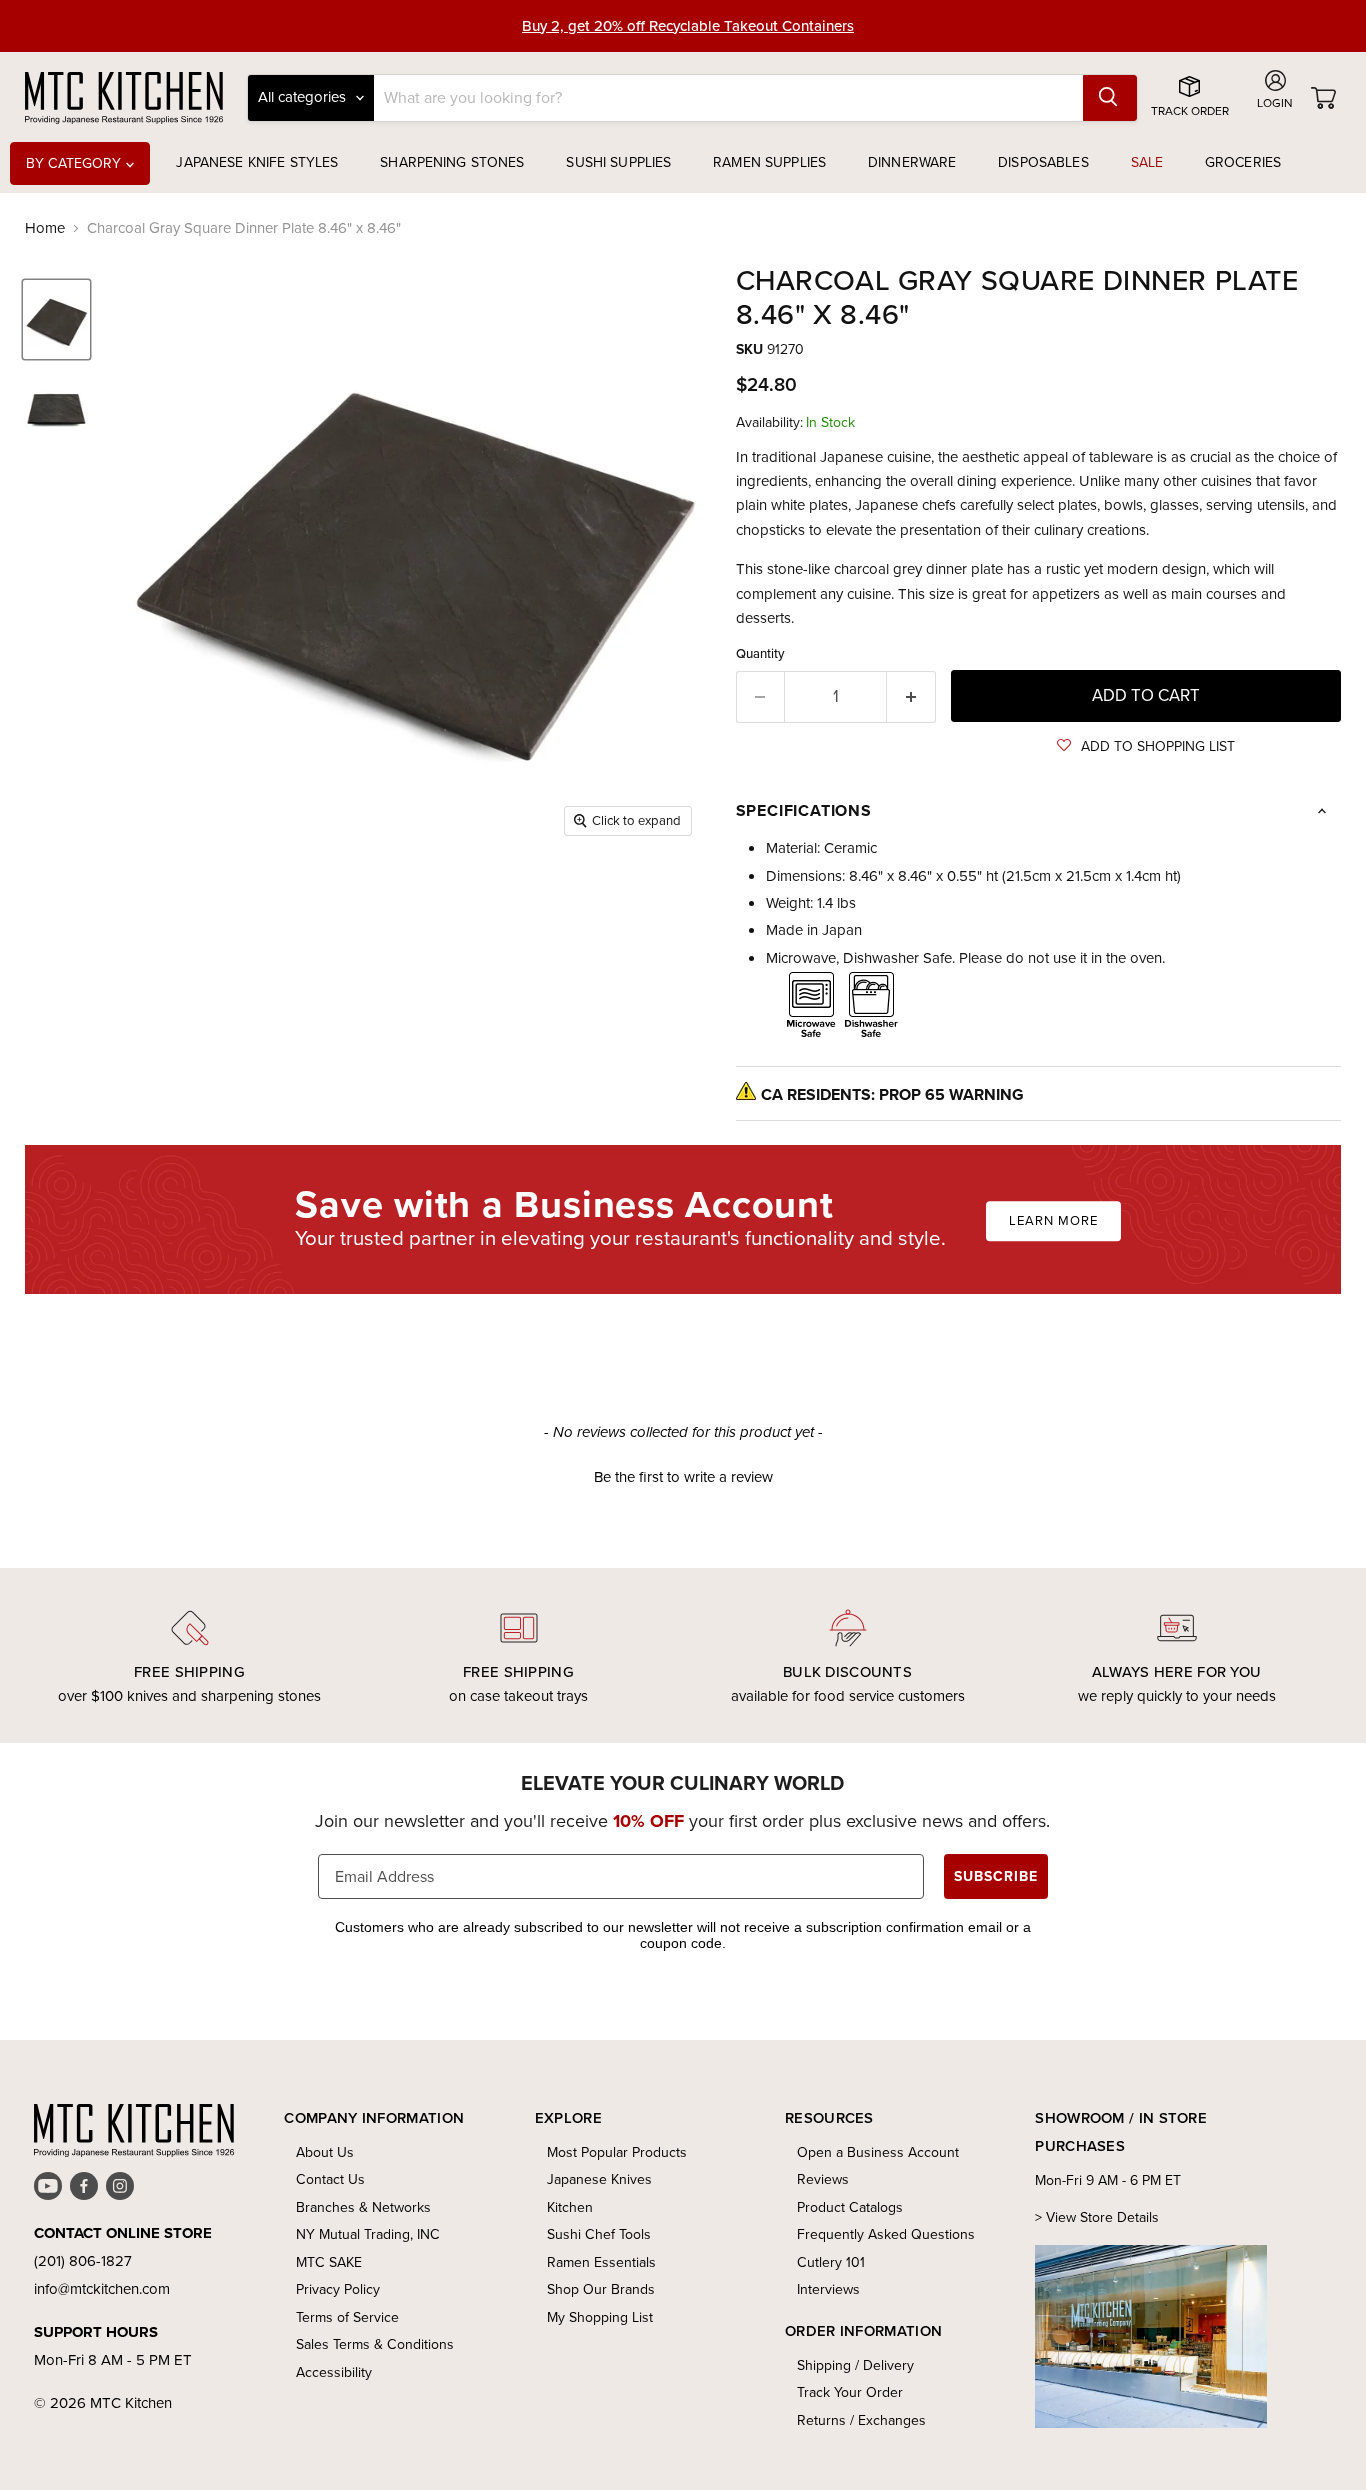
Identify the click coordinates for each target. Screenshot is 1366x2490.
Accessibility (334, 2372)
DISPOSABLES (1043, 162)
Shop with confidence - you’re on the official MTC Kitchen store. (688, 26)
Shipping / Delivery (855, 2365)
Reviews (823, 2179)
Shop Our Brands (601, 2289)
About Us (325, 2152)
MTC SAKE (329, 2262)
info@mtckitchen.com (102, 2289)
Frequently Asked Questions (886, 2234)
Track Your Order (850, 2392)
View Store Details (1102, 2217)
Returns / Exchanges (861, 2420)
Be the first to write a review (683, 1477)
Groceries (1243, 162)
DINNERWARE (912, 162)
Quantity (760, 653)
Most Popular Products (617, 2152)
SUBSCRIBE (996, 1876)
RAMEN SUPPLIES (769, 162)
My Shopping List (600, 2317)
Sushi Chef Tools (599, 2234)
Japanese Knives (599, 2179)
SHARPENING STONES (452, 162)
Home (45, 228)
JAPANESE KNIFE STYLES (257, 162)
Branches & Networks (363, 2207)
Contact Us (330, 2179)
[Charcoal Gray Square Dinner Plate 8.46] (56, 319)
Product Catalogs (850, 2207)
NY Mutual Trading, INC (368, 2234)
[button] (1146, 747)
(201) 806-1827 (83, 2261)
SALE (1147, 162)
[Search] (1110, 98)
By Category (76, 163)
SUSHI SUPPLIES (618, 162)
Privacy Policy (338, 2289)
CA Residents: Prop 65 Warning (892, 1094)
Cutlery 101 (831, 2262)
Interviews (828, 2289)
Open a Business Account (878, 2152)
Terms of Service (347, 2317)
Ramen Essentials (601, 2262)
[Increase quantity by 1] (911, 696)
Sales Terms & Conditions (375, 2344)
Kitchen (570, 2207)
